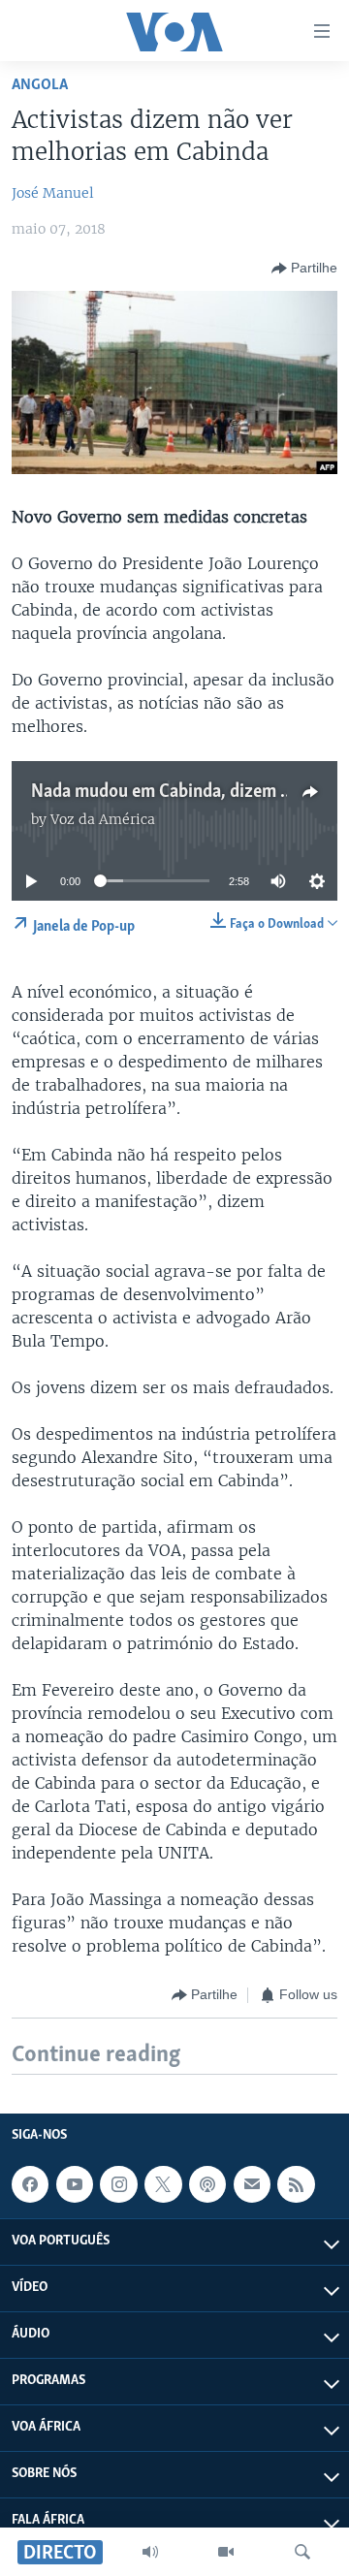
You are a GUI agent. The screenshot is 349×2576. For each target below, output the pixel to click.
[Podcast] (207, 2184)
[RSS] (296, 2184)
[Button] (304, 269)
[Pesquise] (302, 2552)
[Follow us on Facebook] (30, 2184)
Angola (40, 85)
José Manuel (53, 193)
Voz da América (103, 819)
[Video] (226, 2552)
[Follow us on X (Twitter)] (163, 2184)
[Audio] (150, 2552)
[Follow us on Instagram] (118, 2184)
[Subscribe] (252, 2184)
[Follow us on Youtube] (75, 2184)
